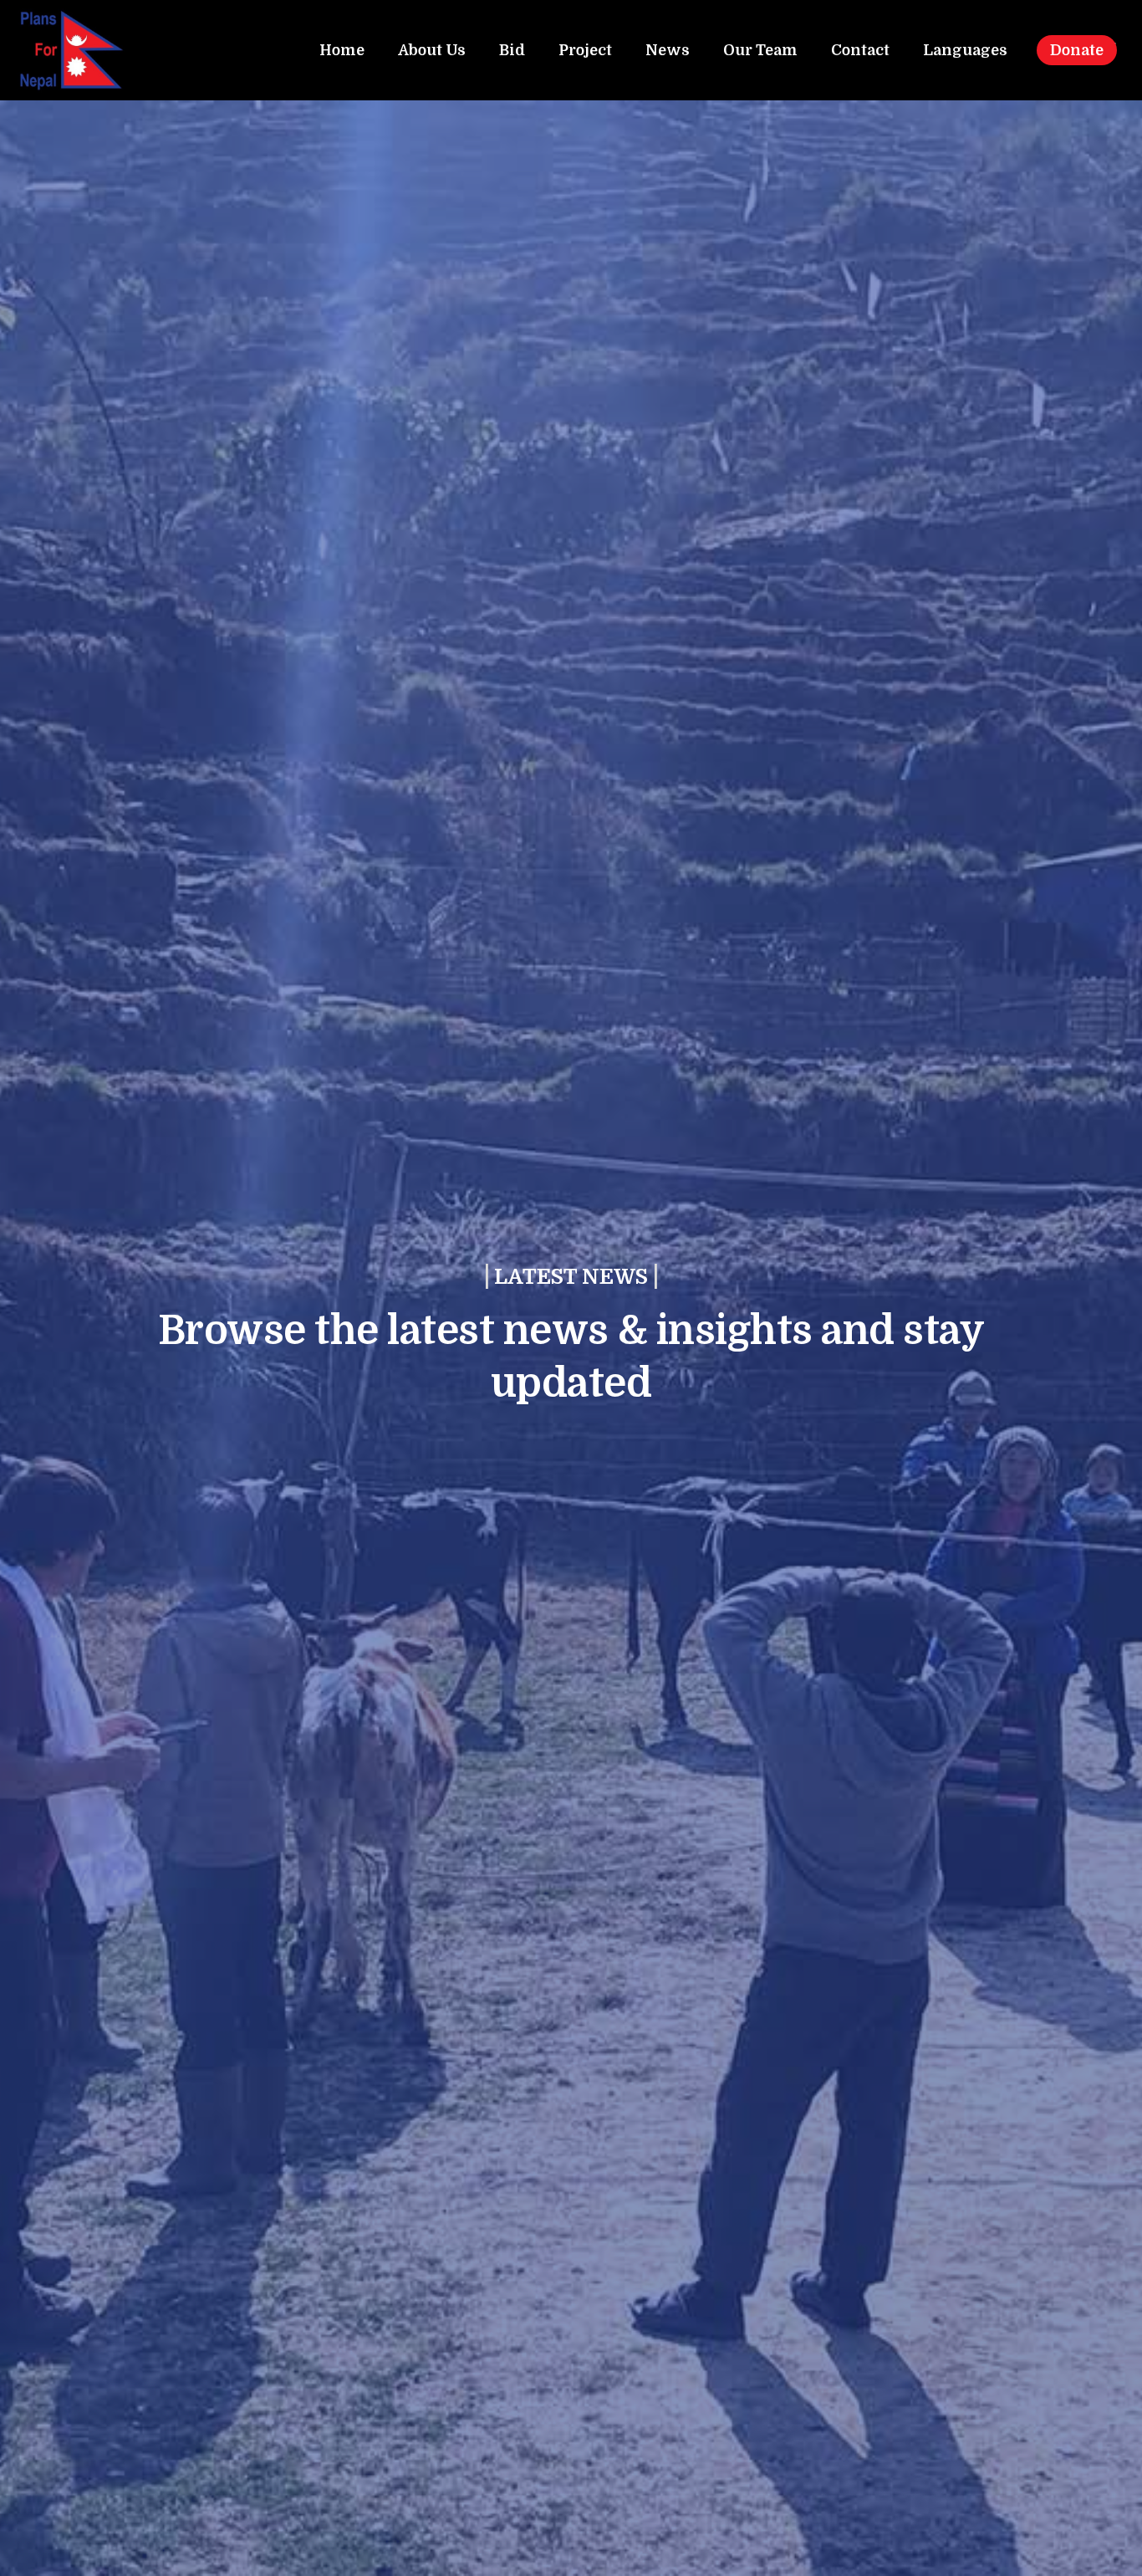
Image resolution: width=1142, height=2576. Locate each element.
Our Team (760, 50)
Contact (860, 50)
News (668, 50)
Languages (965, 50)
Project (585, 50)
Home (342, 50)
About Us (432, 50)
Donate (1077, 50)
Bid (512, 50)
